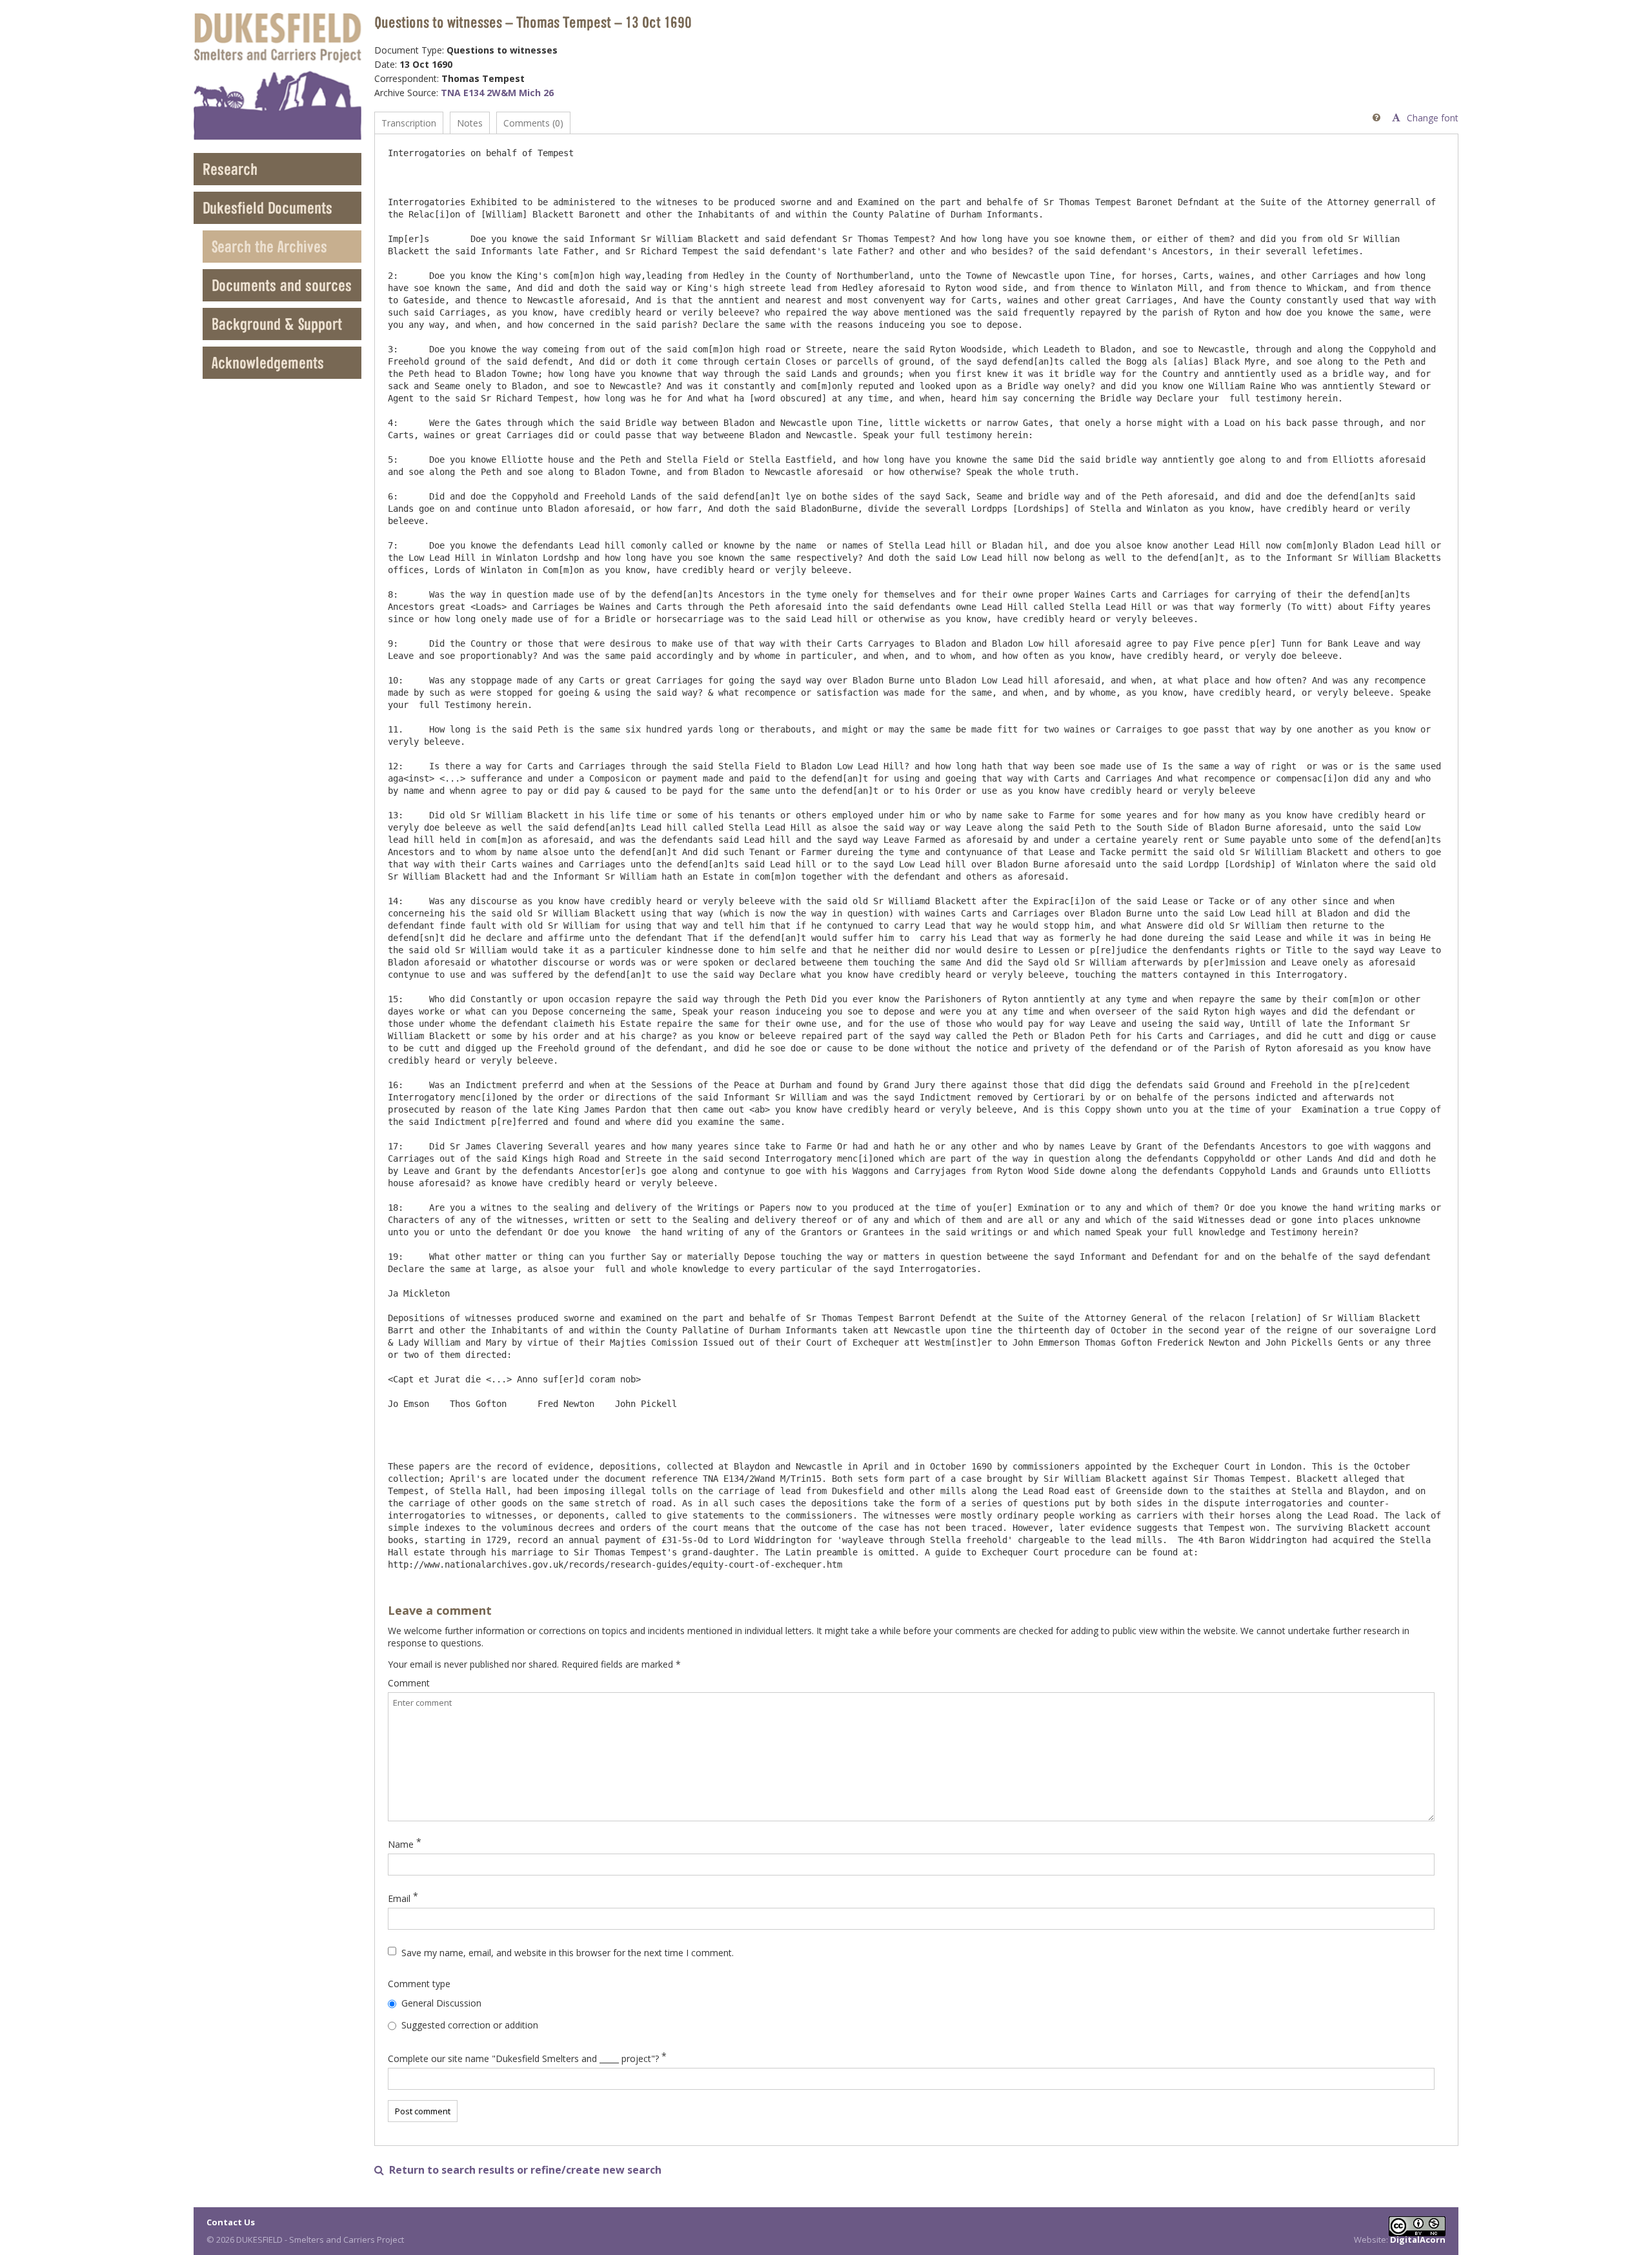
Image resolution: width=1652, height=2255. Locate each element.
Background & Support (277, 324)
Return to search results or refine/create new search (518, 2170)
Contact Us (231, 2222)
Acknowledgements (268, 362)
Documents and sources (282, 285)
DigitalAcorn (1418, 2240)
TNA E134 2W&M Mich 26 (497, 93)
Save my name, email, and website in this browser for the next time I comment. (568, 1953)
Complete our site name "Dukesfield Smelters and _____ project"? (523, 2058)
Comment (409, 1683)
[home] (277, 76)
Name (401, 1844)
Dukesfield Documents (267, 207)
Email (399, 1898)
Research (230, 169)
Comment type (419, 1984)
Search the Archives (269, 246)
